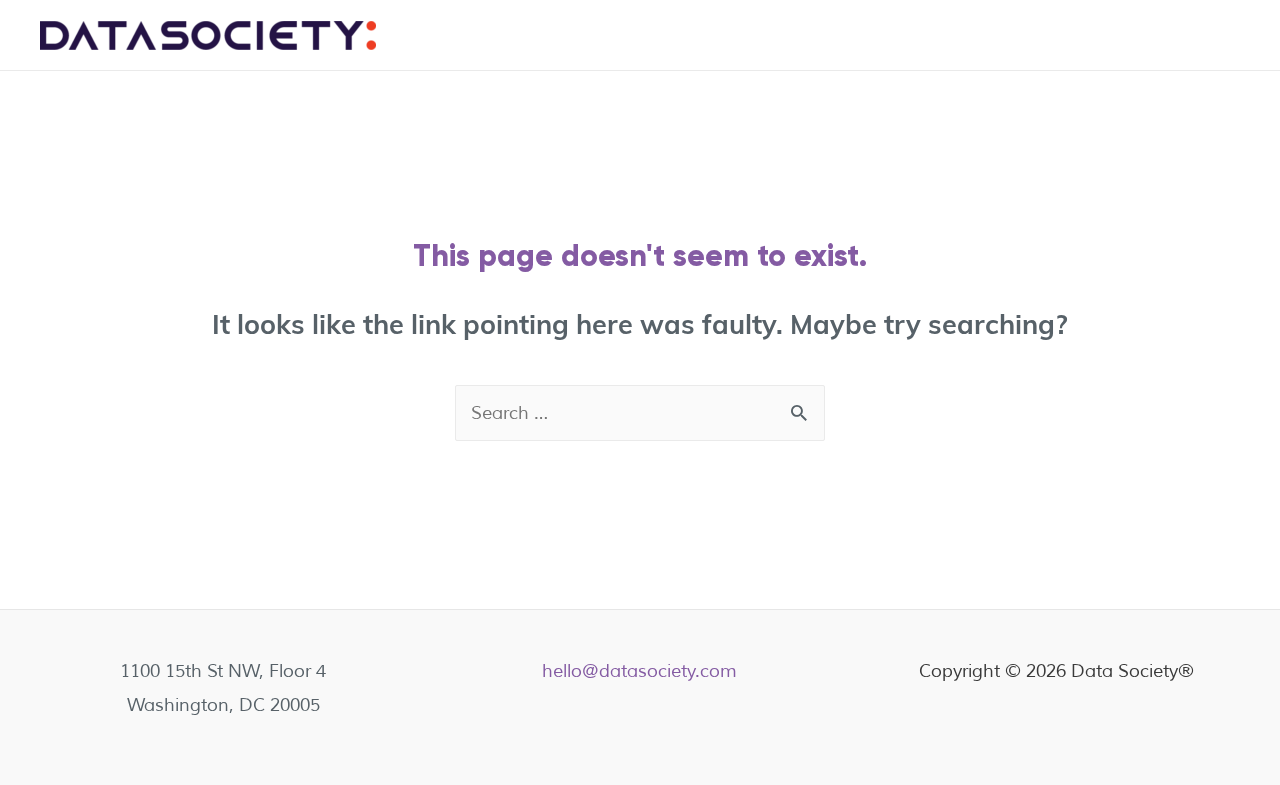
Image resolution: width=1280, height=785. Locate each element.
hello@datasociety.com (639, 671)
